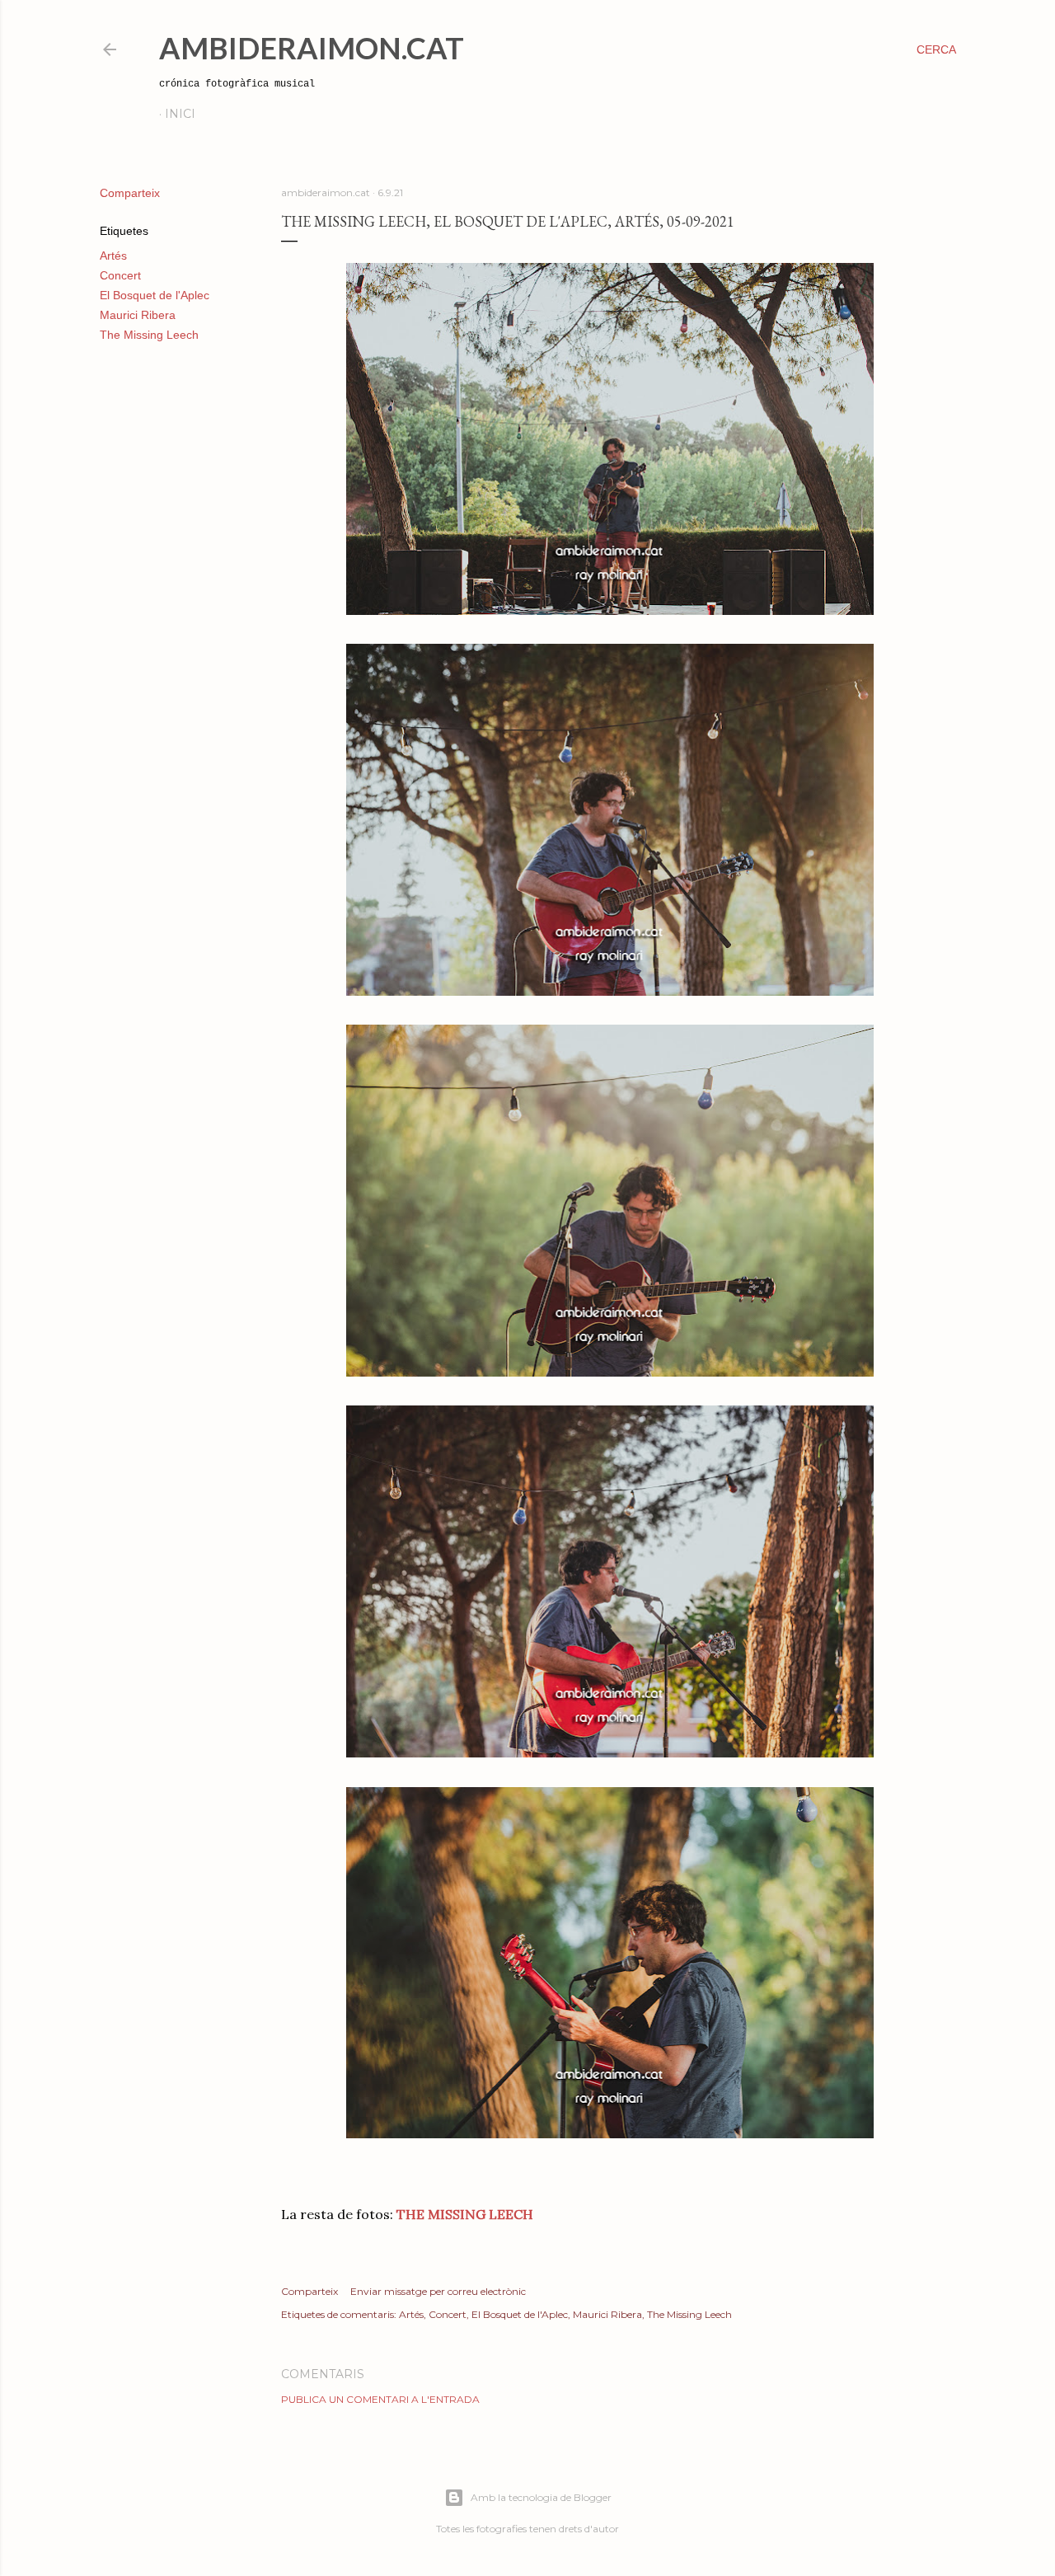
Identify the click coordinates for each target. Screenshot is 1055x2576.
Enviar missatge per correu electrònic (438, 2291)
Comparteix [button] (130, 193)
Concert (120, 275)
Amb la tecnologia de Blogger (541, 2497)
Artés (113, 256)
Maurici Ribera (138, 315)
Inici (180, 114)
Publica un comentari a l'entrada (380, 2399)
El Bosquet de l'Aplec (155, 295)
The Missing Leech (149, 335)
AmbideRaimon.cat (312, 48)
